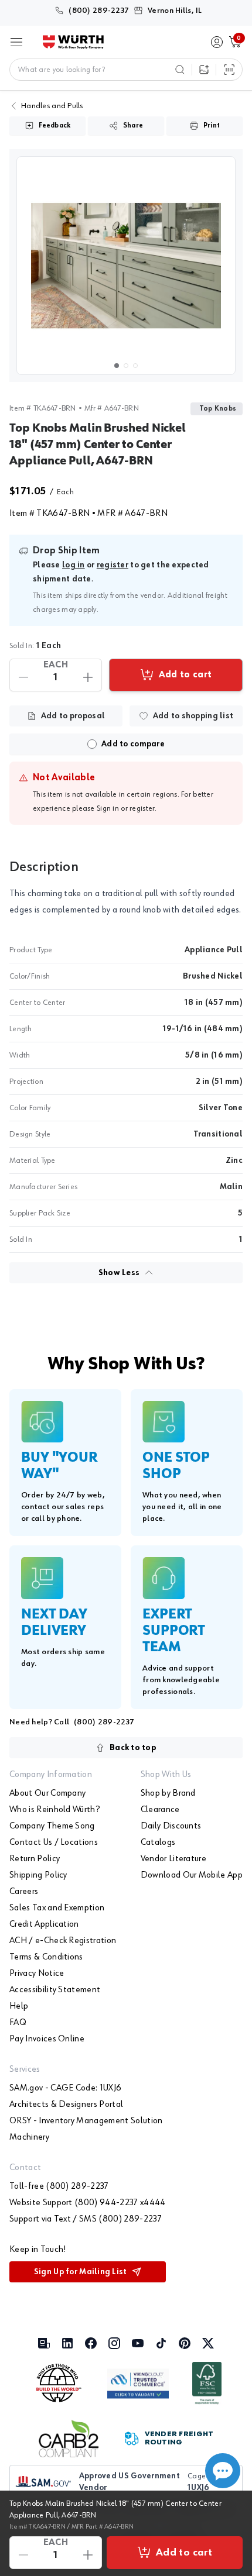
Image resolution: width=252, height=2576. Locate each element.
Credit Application (44, 1924)
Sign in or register (126, 808)
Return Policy (35, 1859)
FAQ (18, 2023)
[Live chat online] (223, 2471)
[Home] (73, 42)
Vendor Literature (173, 1859)
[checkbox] (92, 744)
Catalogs (158, 1843)
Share (133, 126)
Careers (24, 1892)
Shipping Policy (38, 1875)
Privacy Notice (37, 1974)
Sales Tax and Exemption (57, 1908)
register (113, 565)
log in (74, 565)
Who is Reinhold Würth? (55, 1810)
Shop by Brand (168, 1793)
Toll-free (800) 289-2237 (59, 2186)
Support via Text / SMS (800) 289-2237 (86, 2219)
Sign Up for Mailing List (81, 2272)
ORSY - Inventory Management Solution (86, 2121)
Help (19, 2006)
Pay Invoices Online (47, 2039)
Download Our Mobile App (192, 1875)
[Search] (180, 70)
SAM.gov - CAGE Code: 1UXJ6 (65, 2088)
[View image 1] (126, 266)
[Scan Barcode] (229, 70)
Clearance (160, 1810)
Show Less (119, 1273)
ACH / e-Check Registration (63, 1941)
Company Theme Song (52, 1826)
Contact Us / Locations (54, 1843)
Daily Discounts (171, 1826)
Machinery (29, 2137)
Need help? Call (72, 1722)
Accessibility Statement (55, 1990)
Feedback (55, 126)
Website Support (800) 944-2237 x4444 (88, 2203)
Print (212, 126)
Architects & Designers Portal (66, 2105)
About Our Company (47, 1793)
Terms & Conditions (46, 1957)
